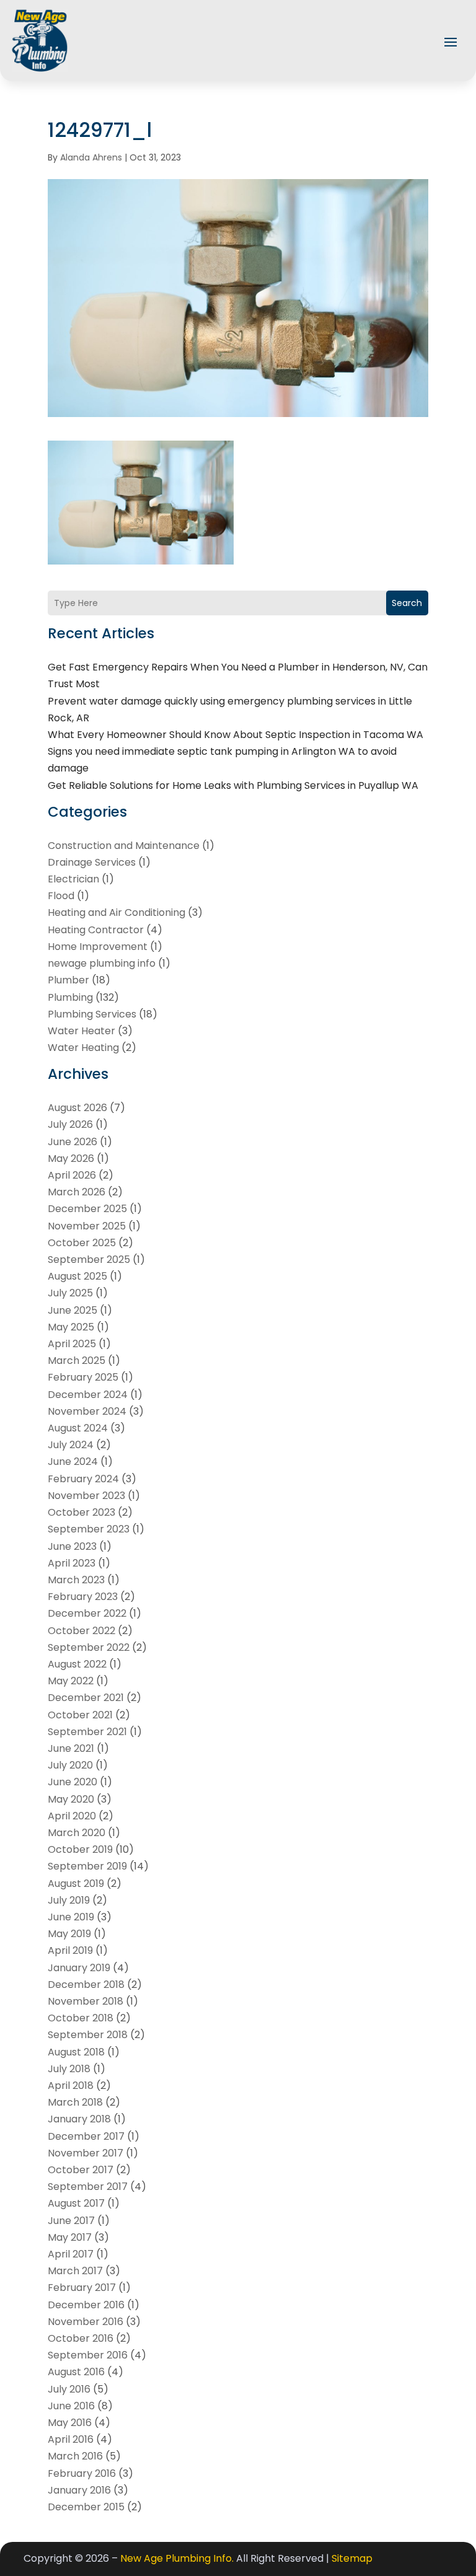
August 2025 (77, 1276)
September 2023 (89, 1529)
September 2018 (88, 2035)
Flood (61, 896)
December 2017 (86, 2136)
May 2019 (69, 1934)
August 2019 (76, 1884)
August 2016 (76, 2372)
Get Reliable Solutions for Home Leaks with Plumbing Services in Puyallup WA (233, 785)
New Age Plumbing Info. (177, 2558)
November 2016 (86, 2322)
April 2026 (72, 1175)
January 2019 (79, 1968)
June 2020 (73, 1782)
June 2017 (71, 2221)
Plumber (68, 980)
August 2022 (77, 1664)
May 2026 (71, 1158)
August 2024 (78, 1428)
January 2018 (79, 2119)
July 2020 (70, 1765)
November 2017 (86, 2153)
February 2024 (83, 1479)
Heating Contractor (96, 930)
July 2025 (70, 1293)
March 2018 (75, 2102)
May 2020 (71, 1799)
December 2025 (87, 1209)
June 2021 (71, 1748)
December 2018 (86, 1985)
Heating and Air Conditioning (117, 912)
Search (407, 603)
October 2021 (80, 1715)
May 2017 (70, 2237)
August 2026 (77, 1108)
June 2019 (71, 1917)
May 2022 (71, 1681)
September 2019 (87, 1866)
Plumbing (70, 997)
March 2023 (76, 1580)
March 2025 (77, 1361)
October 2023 (82, 1512)
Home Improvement (98, 947)
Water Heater (82, 1031)
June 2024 (73, 1462)
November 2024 (87, 1411)
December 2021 (86, 1698)
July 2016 (69, 2389)
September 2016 (88, 2355)
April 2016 (71, 2439)
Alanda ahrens (91, 157)
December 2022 (87, 1613)
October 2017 (81, 2170)
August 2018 (76, 2052)
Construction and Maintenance (124, 846)
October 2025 (82, 1243)
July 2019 (69, 1900)
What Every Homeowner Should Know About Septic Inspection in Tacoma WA (236, 735)
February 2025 (83, 1377)
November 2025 (87, 1226)
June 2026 (73, 1142)
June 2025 (73, 1310)
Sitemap (352, 2558)
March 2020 (77, 1833)
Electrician (73, 879)
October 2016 (81, 2338)
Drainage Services (92, 862)
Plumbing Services (92, 1014)
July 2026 (70, 1124)
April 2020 (72, 1816)
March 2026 (77, 1192)
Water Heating (83, 1048)
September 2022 (89, 1647)
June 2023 (72, 1546)
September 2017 (88, 2187)
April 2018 (71, 2086)
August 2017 (76, 2203)
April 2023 (72, 1563)
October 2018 (81, 2018)
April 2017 (71, 2254)
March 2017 (75, 2271)
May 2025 (71, 1327)
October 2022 (82, 1631)
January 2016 (79, 2490)
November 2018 (86, 2001)
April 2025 (72, 1344)
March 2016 (75, 2456)
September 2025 (89, 1259)
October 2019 (80, 1849)
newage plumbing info (102, 963)
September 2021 (87, 1732)
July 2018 (69, 2069)
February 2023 (83, 1597)
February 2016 (82, 2473)
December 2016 (86, 2305)
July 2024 (71, 1445)
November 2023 (86, 1496)
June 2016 (71, 2406)
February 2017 (82, 2288)
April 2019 (70, 1950)
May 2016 (70, 2423)
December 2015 (86, 2507)
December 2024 (88, 1395)
